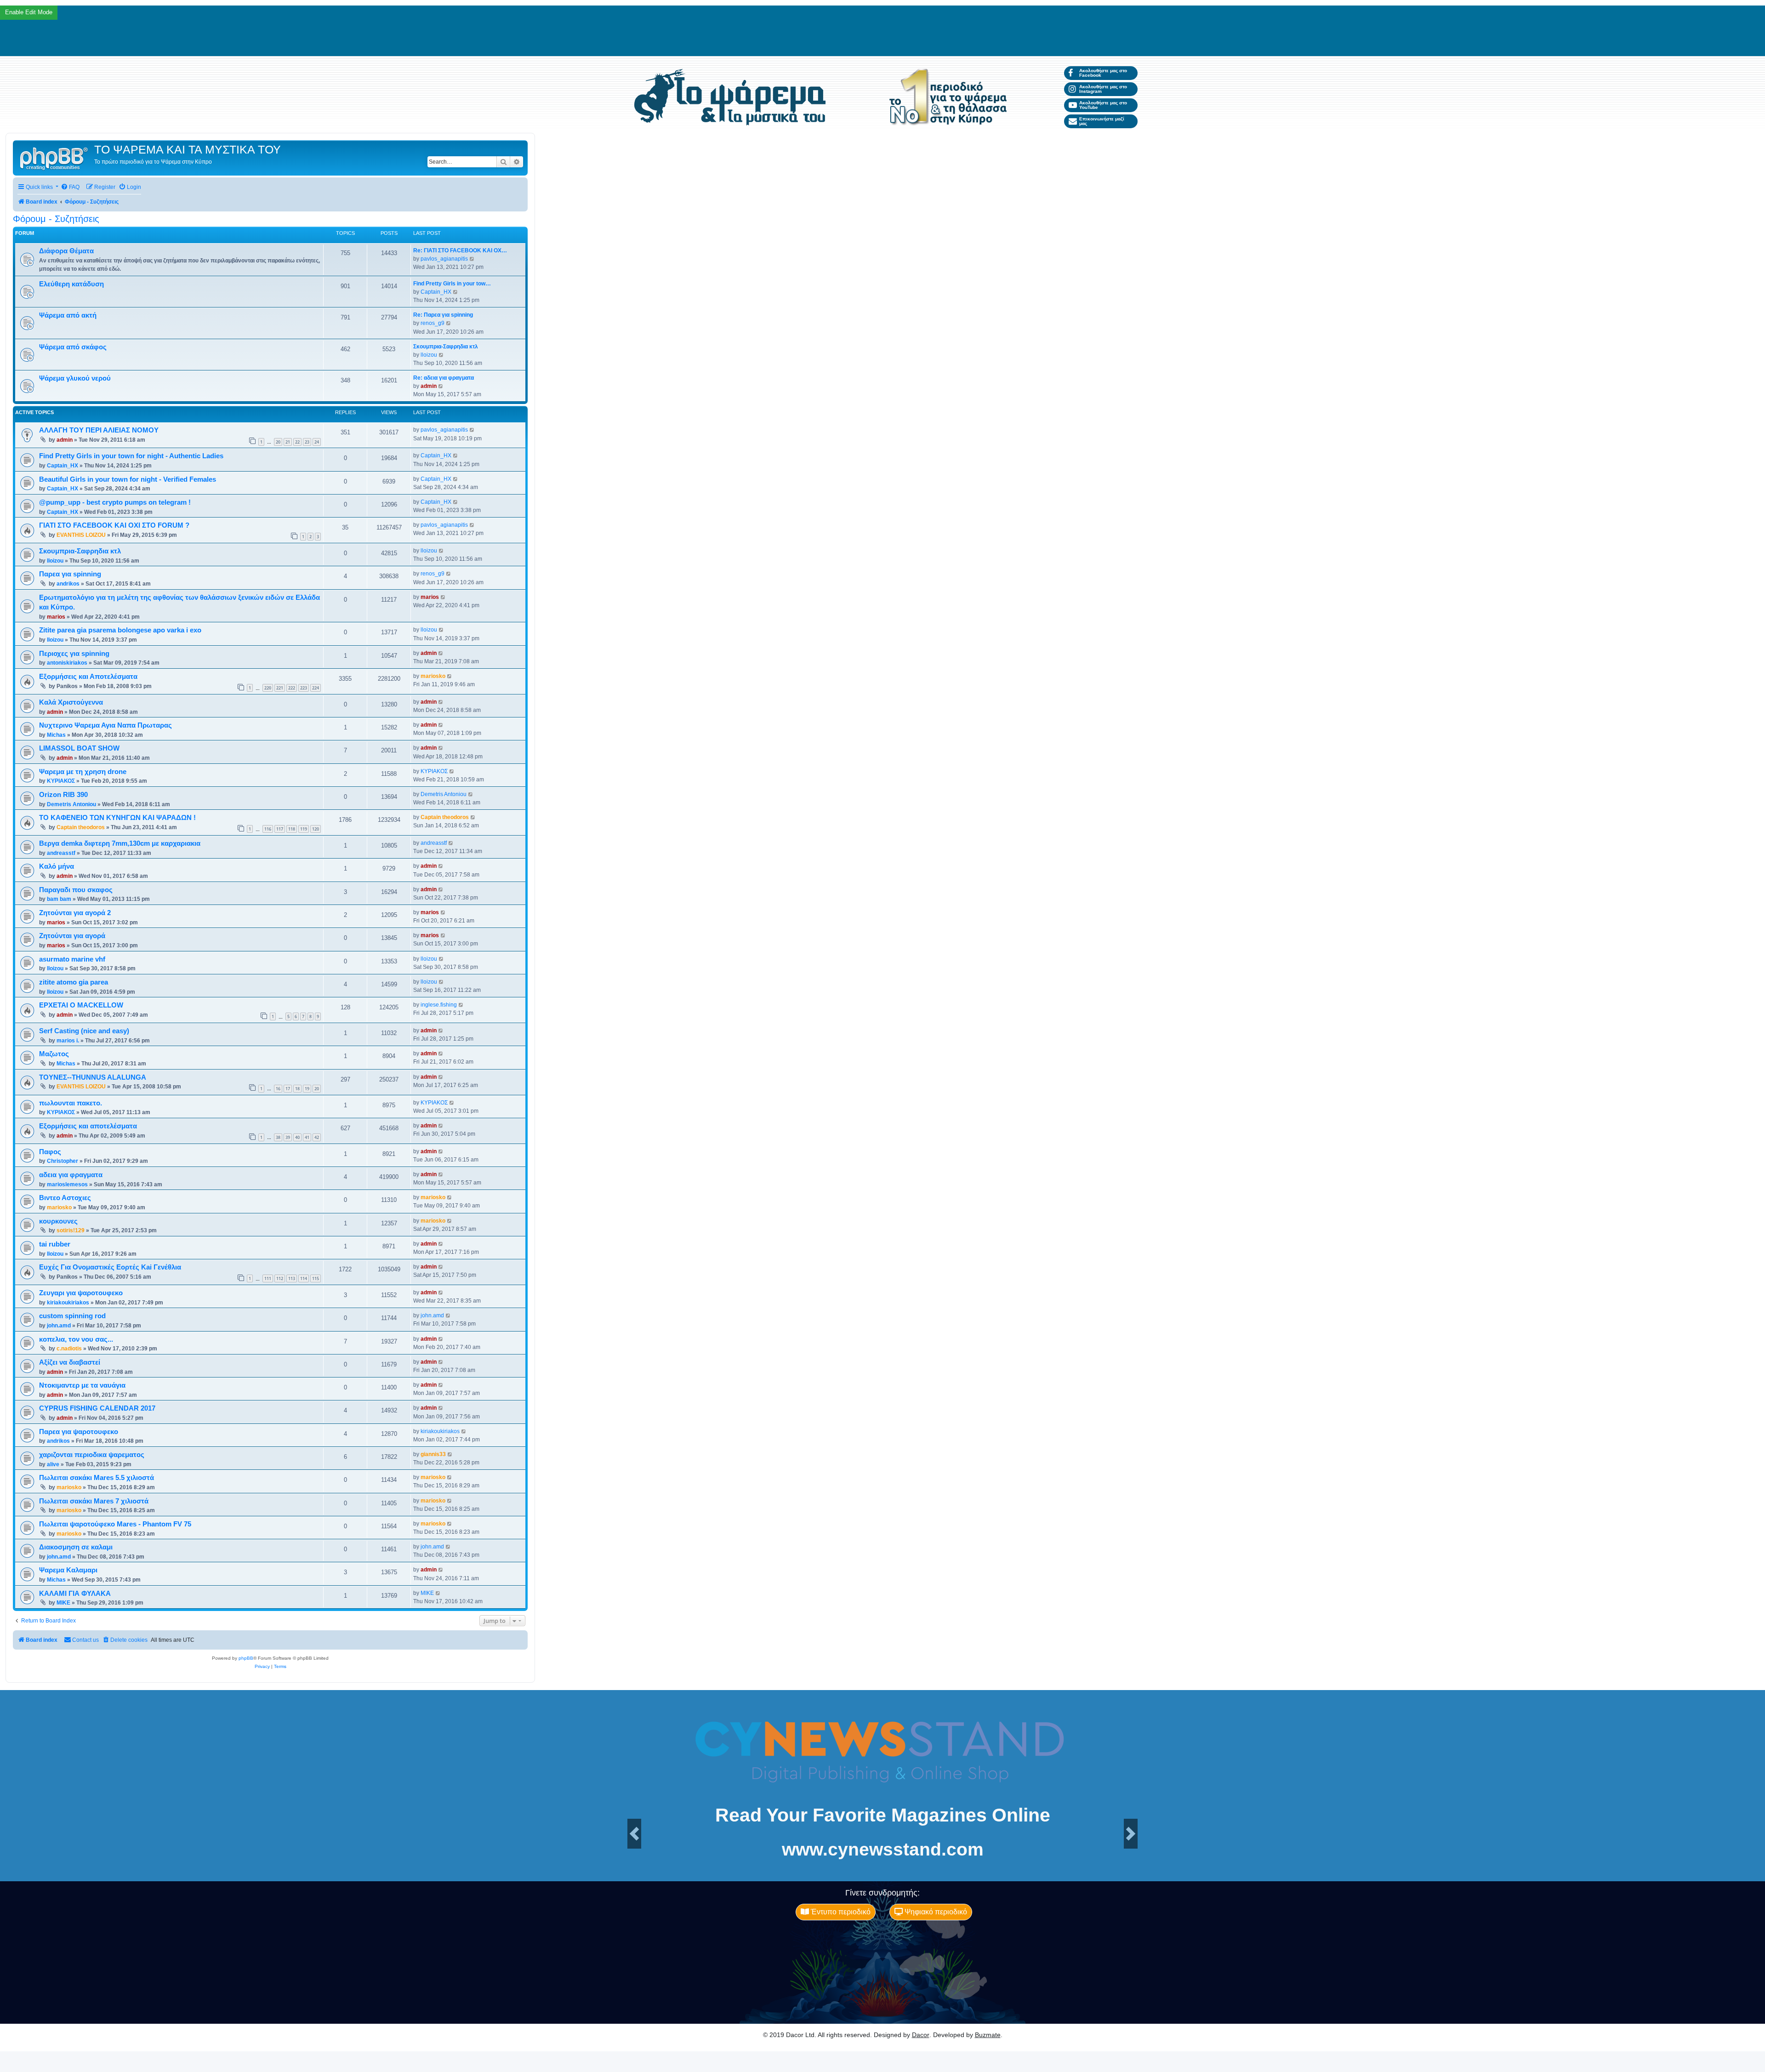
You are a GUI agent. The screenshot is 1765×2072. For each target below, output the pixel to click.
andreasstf (61, 853)
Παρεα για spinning (70, 574)
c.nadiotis (69, 1349)
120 (316, 829)
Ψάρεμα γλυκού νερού (75, 378)
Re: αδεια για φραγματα (444, 378)
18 (297, 1089)
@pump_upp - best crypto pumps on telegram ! (115, 502)
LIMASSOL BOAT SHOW (79, 748)
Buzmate (988, 2035)
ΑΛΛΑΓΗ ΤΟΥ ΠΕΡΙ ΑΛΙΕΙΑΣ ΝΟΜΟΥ (99, 430)
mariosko (433, 676)
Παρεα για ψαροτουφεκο (79, 1432)
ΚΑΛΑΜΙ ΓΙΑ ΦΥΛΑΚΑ (75, 1594)
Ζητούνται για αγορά (72, 936)
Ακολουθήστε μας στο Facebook (1103, 73)
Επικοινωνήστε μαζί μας (1102, 121)
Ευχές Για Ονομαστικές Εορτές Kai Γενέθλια (110, 1267)
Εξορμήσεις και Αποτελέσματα (88, 677)
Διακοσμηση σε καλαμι (76, 1547)
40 (297, 1137)
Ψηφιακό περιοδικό (935, 1912)
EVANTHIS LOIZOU (81, 535)
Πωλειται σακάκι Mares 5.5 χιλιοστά (97, 1478)
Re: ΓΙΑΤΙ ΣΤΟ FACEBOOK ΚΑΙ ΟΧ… (460, 250)
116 (268, 829)
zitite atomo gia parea (74, 982)
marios (56, 617)
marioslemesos (67, 1184)
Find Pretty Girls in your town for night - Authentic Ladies (131, 456)
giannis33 (433, 1454)
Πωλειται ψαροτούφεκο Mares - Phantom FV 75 (115, 1524)
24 (317, 442)
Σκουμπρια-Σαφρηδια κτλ (446, 347)
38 (278, 1137)
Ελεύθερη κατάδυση (71, 284)
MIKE (63, 1603)
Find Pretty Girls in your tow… (452, 284)
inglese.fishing (439, 1005)
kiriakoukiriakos (68, 1303)
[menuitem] (70, 187)
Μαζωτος (54, 1054)
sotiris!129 (71, 1230)
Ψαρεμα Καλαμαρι (68, 1570)
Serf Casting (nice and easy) (84, 1031)
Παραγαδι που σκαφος (76, 890)
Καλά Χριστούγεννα (71, 702)
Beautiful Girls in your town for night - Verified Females (128, 479)
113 (292, 1278)
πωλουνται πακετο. (71, 1103)
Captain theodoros (81, 827)
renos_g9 (433, 323)
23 (307, 442)
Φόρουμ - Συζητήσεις (56, 219)
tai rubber (55, 1244)
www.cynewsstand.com (883, 1849)
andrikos (68, 584)
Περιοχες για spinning (74, 654)
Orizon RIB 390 (63, 795)
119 (304, 829)
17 (288, 1089)
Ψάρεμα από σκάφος (73, 347)
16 (278, 1089)
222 (292, 688)
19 (307, 1089)
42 (317, 1137)
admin (429, 386)
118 (292, 829)
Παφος (50, 1152)
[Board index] (55, 158)
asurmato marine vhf (72, 959)
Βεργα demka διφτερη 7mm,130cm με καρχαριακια (120, 843)
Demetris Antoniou (71, 804)
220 (268, 688)
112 (280, 1278)
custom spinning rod (72, 1316)
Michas (56, 735)
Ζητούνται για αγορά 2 (75, 913)
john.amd (59, 1326)
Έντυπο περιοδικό (840, 1912)
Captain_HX (436, 292)
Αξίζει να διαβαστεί (70, 1362)
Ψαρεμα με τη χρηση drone (83, 772)
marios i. (68, 1041)
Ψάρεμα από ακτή (68, 315)
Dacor (921, 2035)
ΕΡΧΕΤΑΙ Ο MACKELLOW (81, 1005)
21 (288, 442)
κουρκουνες (58, 1221)
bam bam (59, 899)
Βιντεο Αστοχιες (65, 1198)
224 (316, 688)
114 (304, 1278)
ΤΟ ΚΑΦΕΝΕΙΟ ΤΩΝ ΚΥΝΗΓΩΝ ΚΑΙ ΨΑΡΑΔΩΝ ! (117, 818)
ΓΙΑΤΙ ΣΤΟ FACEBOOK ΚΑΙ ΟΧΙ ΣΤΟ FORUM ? (114, 525)
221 (280, 688)
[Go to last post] (472, 430)
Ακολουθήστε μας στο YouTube (1103, 105)
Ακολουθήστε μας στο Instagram (1103, 89)
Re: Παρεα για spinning (443, 315)
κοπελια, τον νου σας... (76, 1339)
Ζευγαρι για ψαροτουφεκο (81, 1293)
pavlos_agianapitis (444, 259)
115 (316, 1278)
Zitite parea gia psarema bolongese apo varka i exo (120, 630)
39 (288, 1137)
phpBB (246, 1658)
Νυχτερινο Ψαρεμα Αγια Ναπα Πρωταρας (105, 725)
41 (307, 1137)
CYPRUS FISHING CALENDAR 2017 (97, 1408)
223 (304, 688)
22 (297, 442)
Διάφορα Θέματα (66, 251)
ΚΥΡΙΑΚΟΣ (61, 781)
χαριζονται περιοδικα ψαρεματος (92, 1455)
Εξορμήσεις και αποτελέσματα (88, 1126)
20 (278, 442)
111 (268, 1278)
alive (53, 1464)
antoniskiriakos (67, 663)
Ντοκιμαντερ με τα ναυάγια (82, 1385)
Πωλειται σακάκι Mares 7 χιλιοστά (94, 1501)
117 (280, 829)
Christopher (63, 1161)
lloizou (429, 355)
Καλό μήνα (57, 866)
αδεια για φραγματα (71, 1175)
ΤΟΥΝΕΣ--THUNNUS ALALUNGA (93, 1077)
